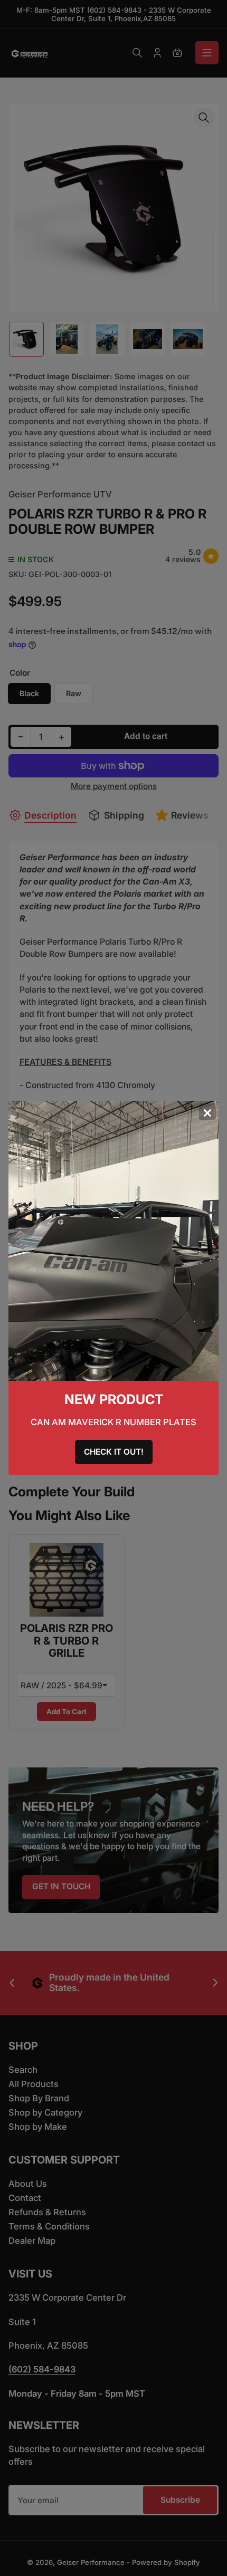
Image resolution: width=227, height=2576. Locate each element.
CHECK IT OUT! (114, 1452)
